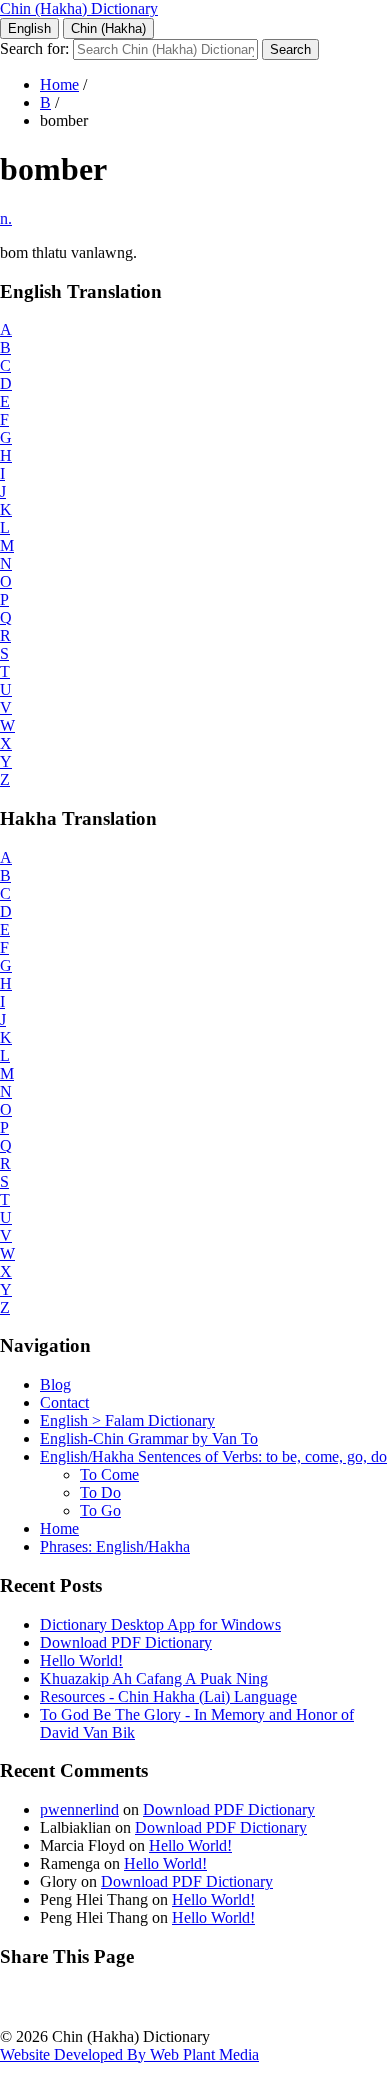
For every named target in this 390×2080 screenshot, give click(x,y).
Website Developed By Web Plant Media (129, 2054)
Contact (64, 1402)
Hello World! (81, 1660)
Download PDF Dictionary (126, 1642)
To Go (100, 1510)
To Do (100, 1492)
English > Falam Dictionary (127, 1420)
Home (59, 84)
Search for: (34, 48)
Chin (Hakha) (108, 28)
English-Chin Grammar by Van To (149, 1438)
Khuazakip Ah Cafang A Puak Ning (154, 1678)
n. (6, 218)
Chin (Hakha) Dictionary (79, 8)
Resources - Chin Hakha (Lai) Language (168, 1696)
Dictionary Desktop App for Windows (160, 1624)
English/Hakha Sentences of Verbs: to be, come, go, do (213, 1456)
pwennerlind (79, 1809)
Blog (55, 1384)
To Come (109, 1474)
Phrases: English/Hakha (115, 1546)
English (29, 28)
